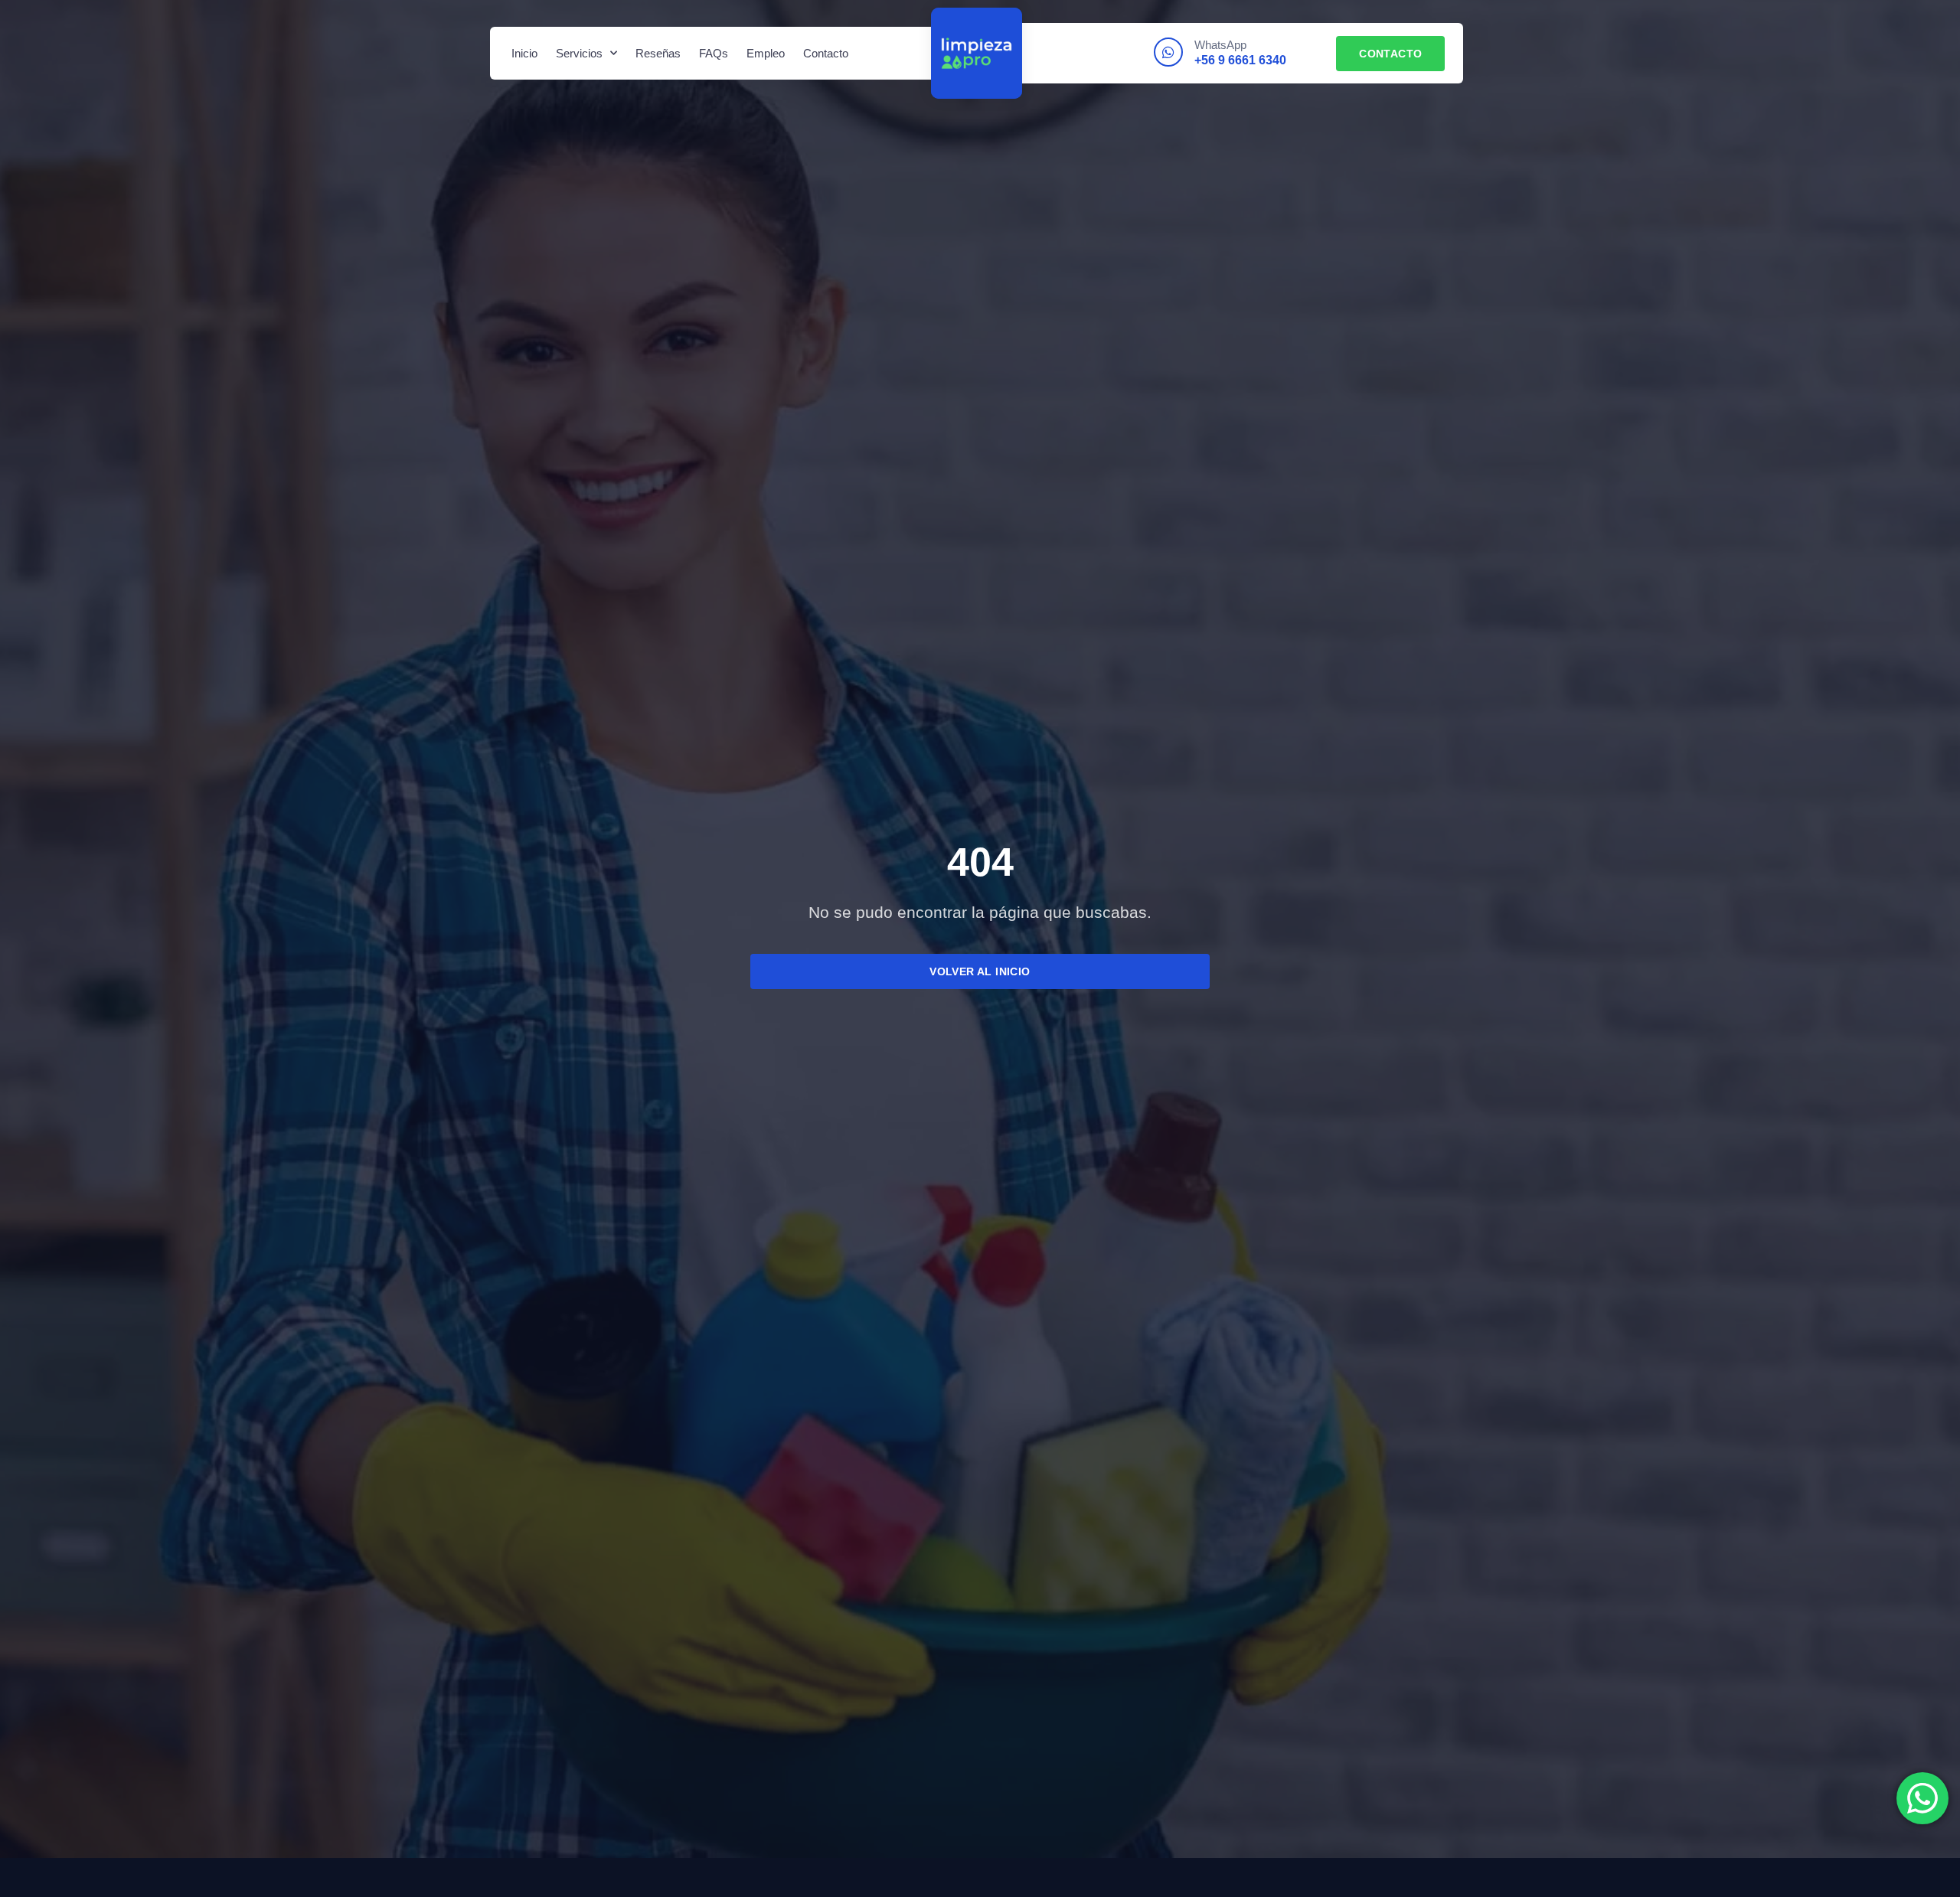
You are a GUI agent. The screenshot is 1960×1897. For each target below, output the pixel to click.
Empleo (766, 53)
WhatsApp (1220, 45)
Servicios (579, 53)
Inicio (524, 53)
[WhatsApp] (1168, 52)
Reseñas (658, 53)
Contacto (826, 53)
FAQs (714, 53)
